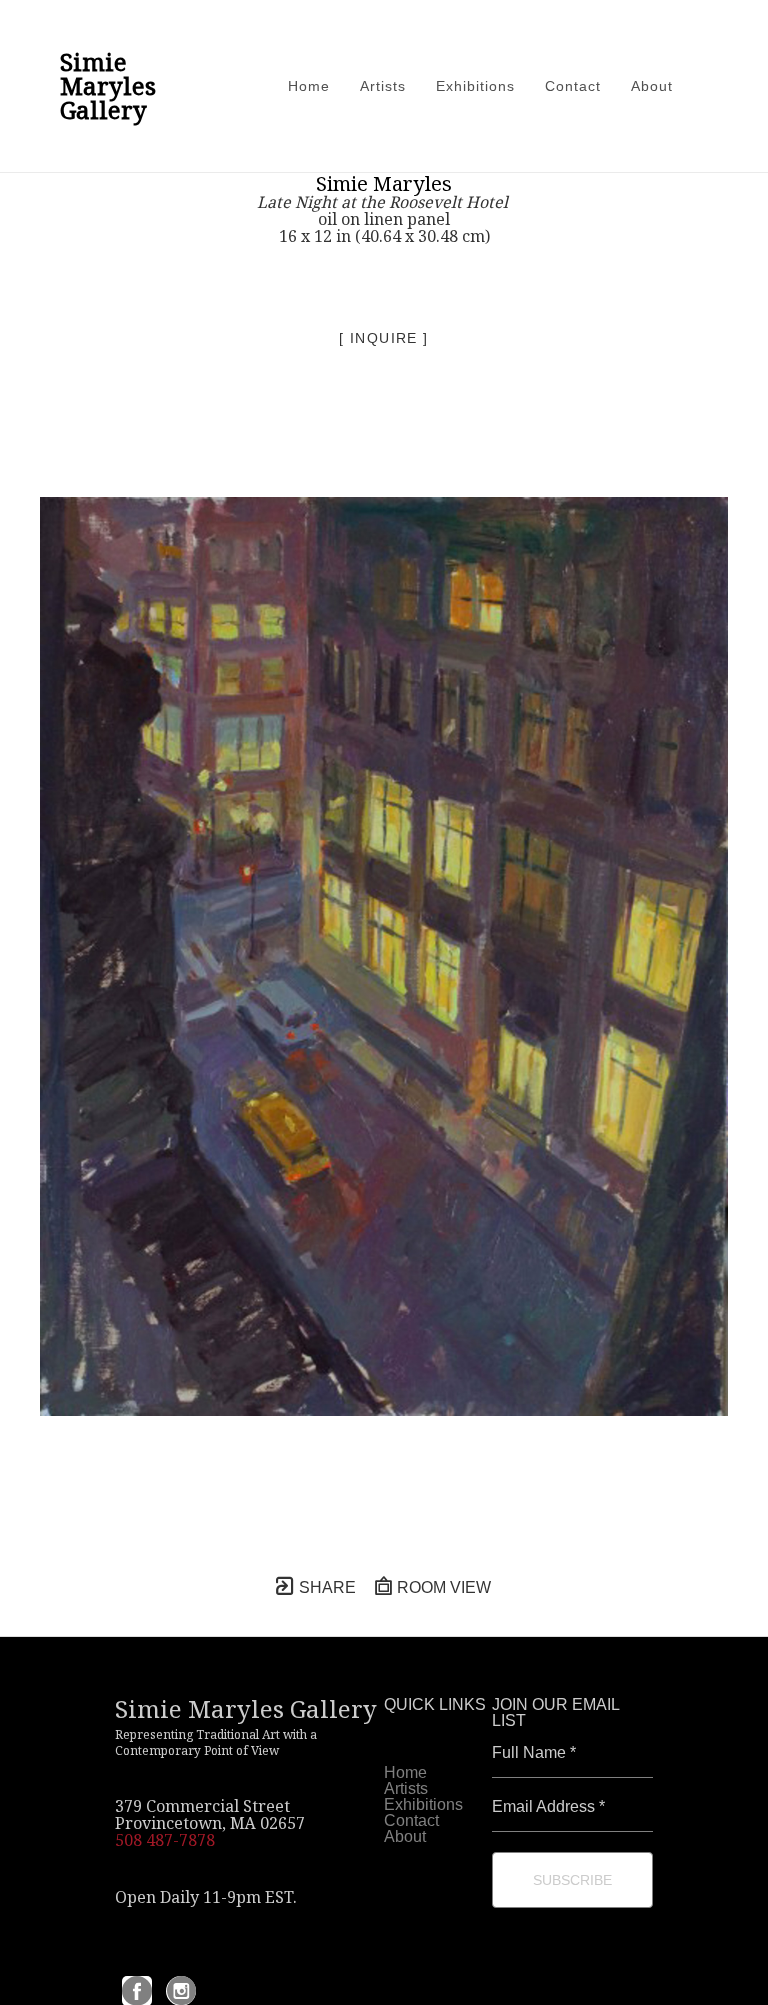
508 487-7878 (165, 1840)
